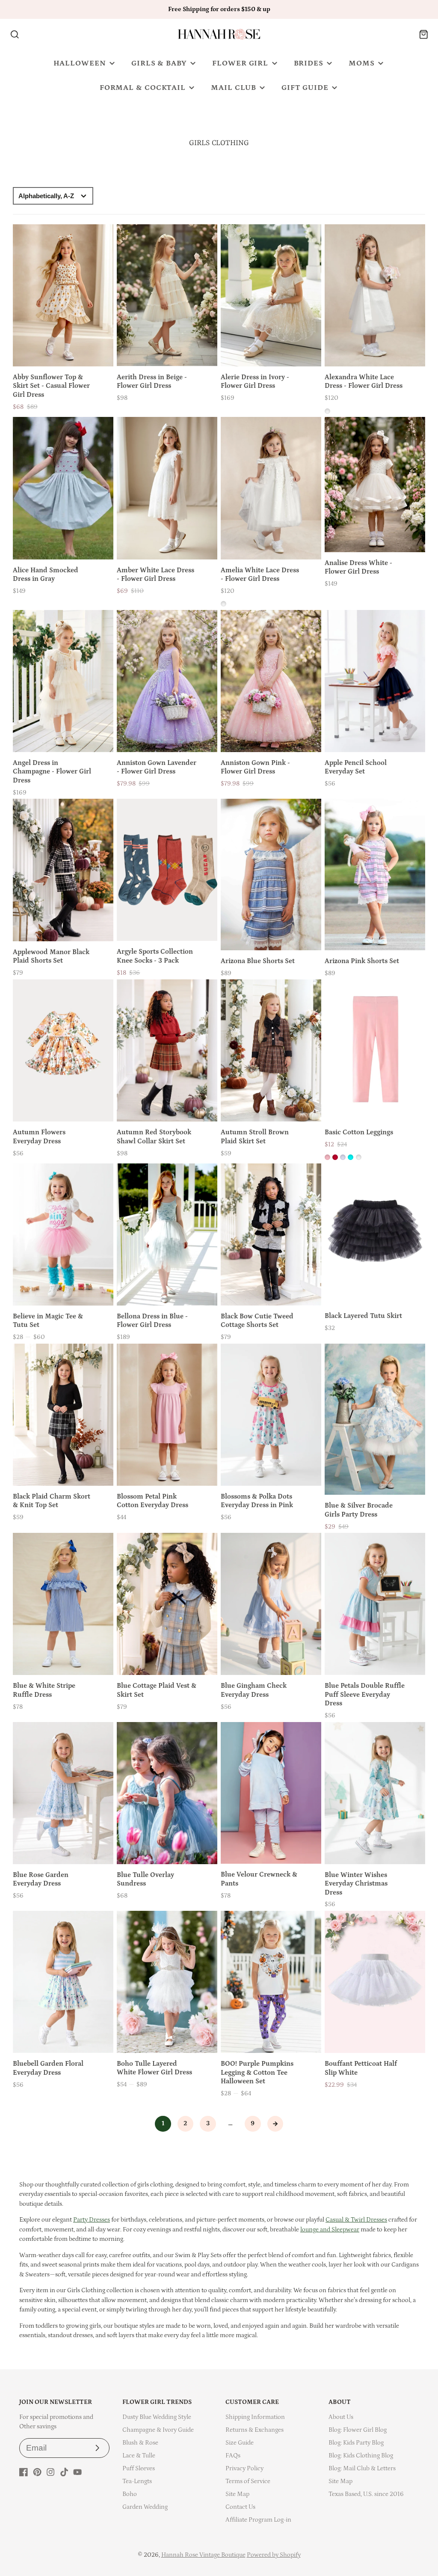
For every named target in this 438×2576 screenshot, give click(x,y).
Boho (130, 2494)
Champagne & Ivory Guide (158, 2430)
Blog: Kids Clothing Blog (361, 2456)
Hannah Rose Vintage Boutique (203, 2555)
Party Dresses (92, 2220)
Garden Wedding (145, 2507)
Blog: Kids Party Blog (356, 2443)
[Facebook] (24, 2472)
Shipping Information (255, 2417)
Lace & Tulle (139, 2456)
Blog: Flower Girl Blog (358, 2430)
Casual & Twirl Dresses (356, 2220)
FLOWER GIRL (240, 63)
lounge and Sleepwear (330, 2229)
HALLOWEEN (80, 63)
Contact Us (240, 2507)
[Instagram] (50, 2472)
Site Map (237, 2494)
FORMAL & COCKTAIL (143, 88)
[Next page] (275, 2124)
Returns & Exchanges (255, 2430)
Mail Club (233, 88)
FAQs (233, 2456)
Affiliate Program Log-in (258, 2520)
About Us (341, 2417)
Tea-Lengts (137, 2481)
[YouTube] (77, 2472)
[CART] (424, 34)
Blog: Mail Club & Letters (362, 2468)
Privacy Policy (244, 2468)
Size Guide (240, 2443)
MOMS (362, 63)
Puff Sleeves (139, 2468)
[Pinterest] (37, 2472)
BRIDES (309, 63)
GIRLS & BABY (159, 63)
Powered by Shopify (274, 2555)
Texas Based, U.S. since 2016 (366, 2494)
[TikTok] (64, 2472)
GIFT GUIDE (305, 88)
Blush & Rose (140, 2443)
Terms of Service (248, 2481)
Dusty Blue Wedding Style (157, 2417)
